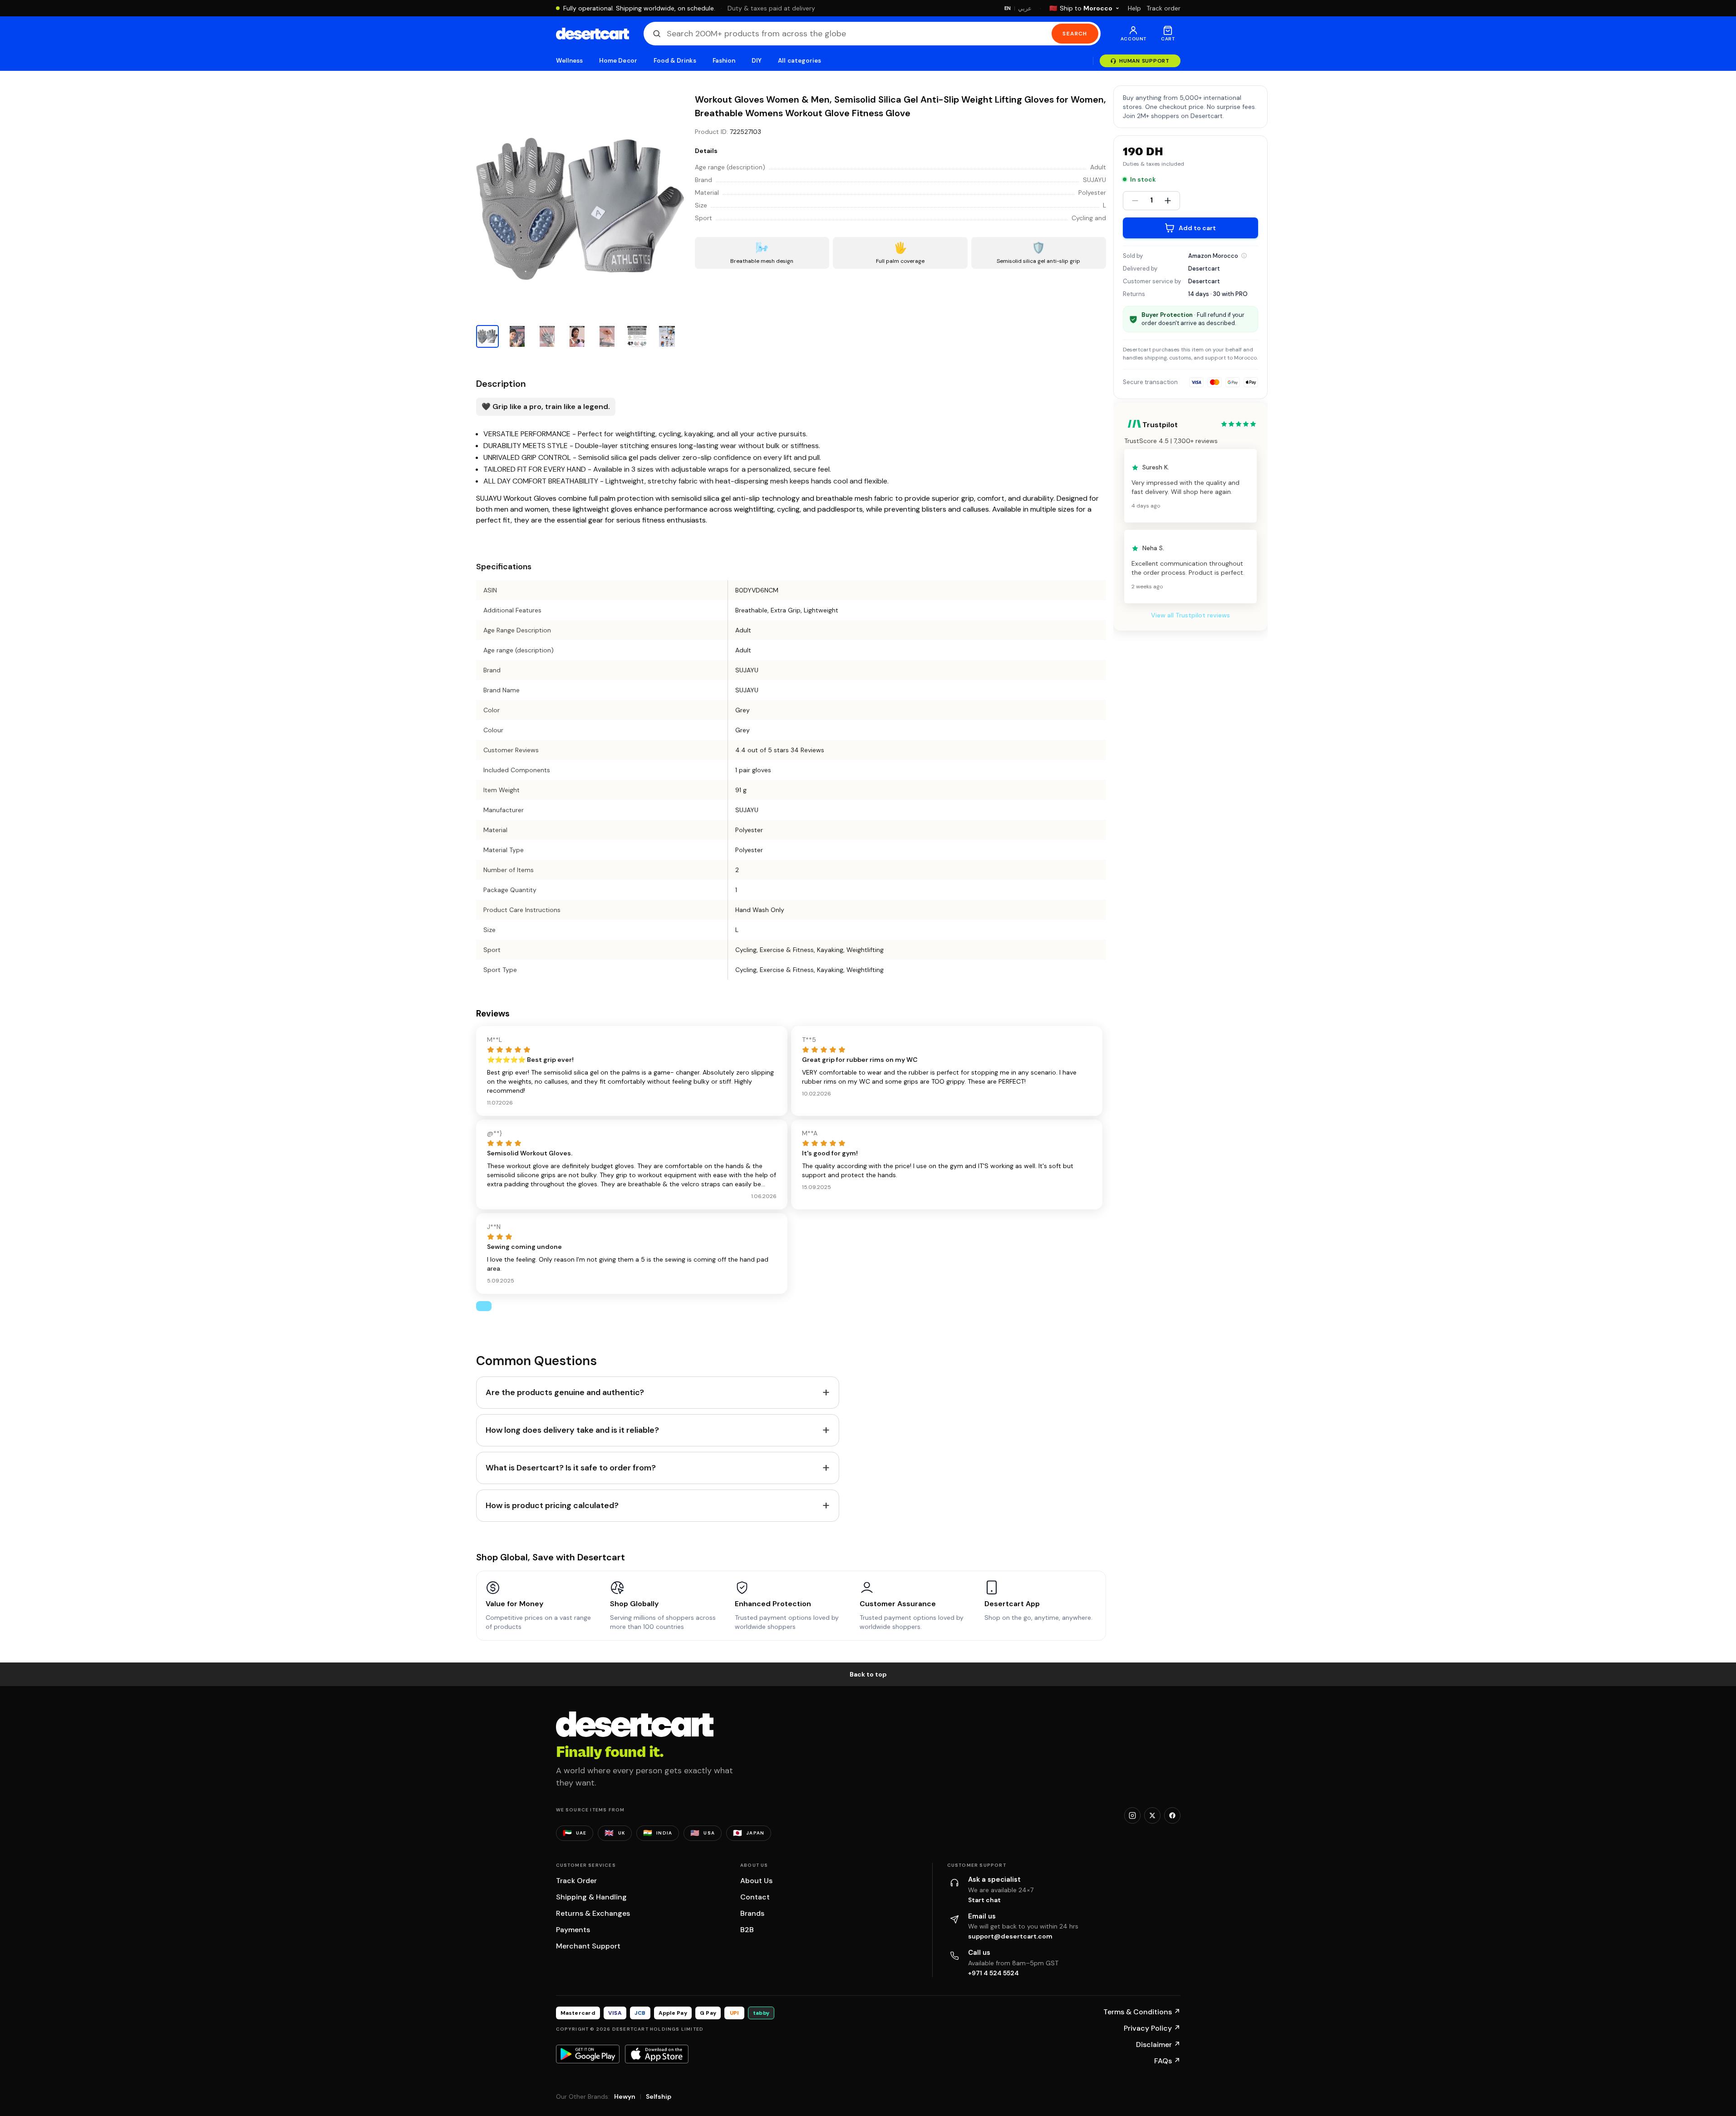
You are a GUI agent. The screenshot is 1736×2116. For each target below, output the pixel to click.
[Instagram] (1132, 1815)
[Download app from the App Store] (657, 2054)
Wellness (570, 61)
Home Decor (618, 61)
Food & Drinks (675, 61)
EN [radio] (1008, 8)
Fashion (724, 61)
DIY (757, 61)
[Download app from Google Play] (588, 2054)
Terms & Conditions (1142, 2012)
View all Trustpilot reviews (1190, 616)
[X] (1152, 1815)
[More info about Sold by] (1244, 256)
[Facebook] (1172, 1815)
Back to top (868, 1674)
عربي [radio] (1025, 8)
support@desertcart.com (1010, 1936)
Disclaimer (1158, 2044)
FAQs (1167, 2061)
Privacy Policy (1152, 2028)
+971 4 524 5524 (993, 1973)
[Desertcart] (593, 34)
